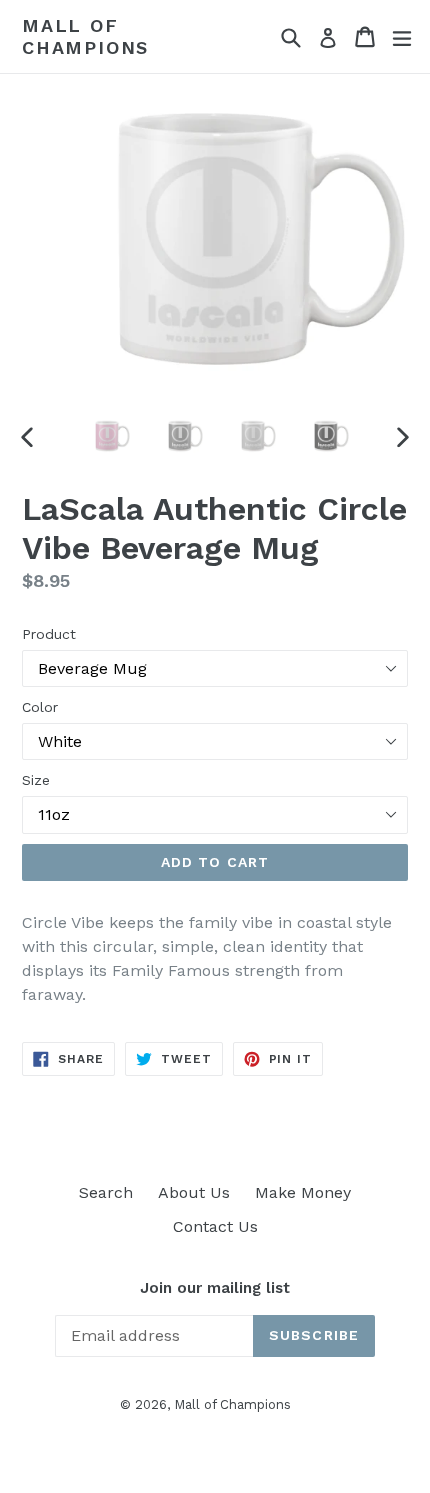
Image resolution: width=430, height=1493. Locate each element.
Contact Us (215, 1226)
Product (49, 634)
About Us (194, 1192)
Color (40, 707)
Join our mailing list (215, 1288)
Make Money (303, 1192)
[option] (106, 436)
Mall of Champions (85, 36)
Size (36, 780)
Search (106, 1192)
